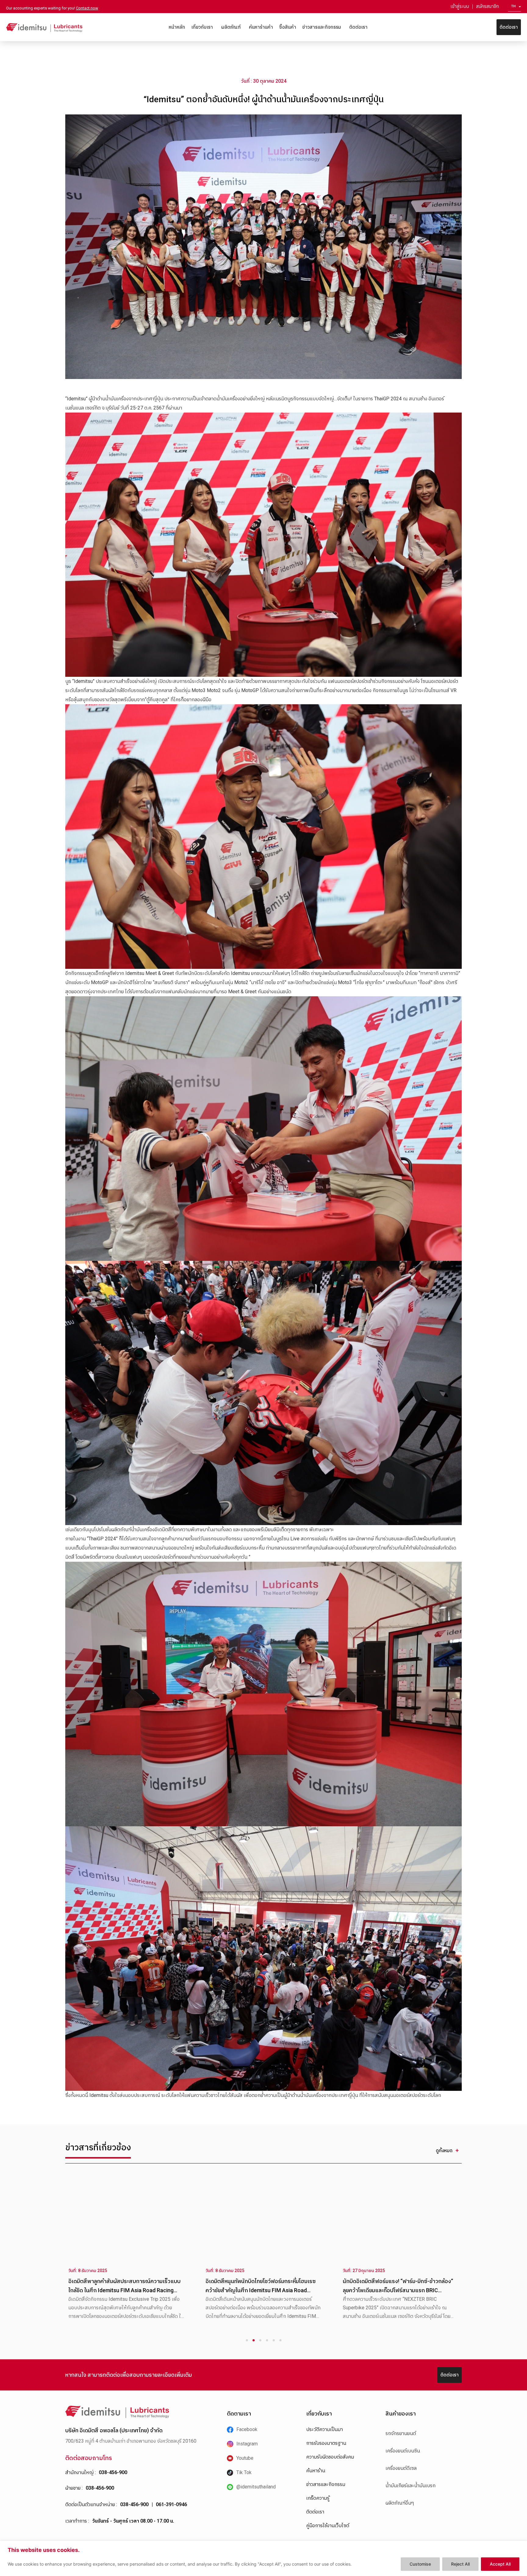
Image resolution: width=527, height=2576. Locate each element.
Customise (420, 2564)
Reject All (460, 2564)
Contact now (87, 8)
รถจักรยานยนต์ (401, 2433)
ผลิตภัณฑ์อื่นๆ (400, 2503)
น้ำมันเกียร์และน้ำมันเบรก (410, 2486)
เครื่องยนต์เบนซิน (403, 2451)
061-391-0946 (171, 2504)
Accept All (500, 2564)
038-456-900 (113, 2472)
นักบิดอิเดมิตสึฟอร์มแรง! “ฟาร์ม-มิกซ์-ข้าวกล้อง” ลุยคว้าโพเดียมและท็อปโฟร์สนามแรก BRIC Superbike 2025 (124, 2290)
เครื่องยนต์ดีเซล (401, 2468)
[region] (263, 2558)
